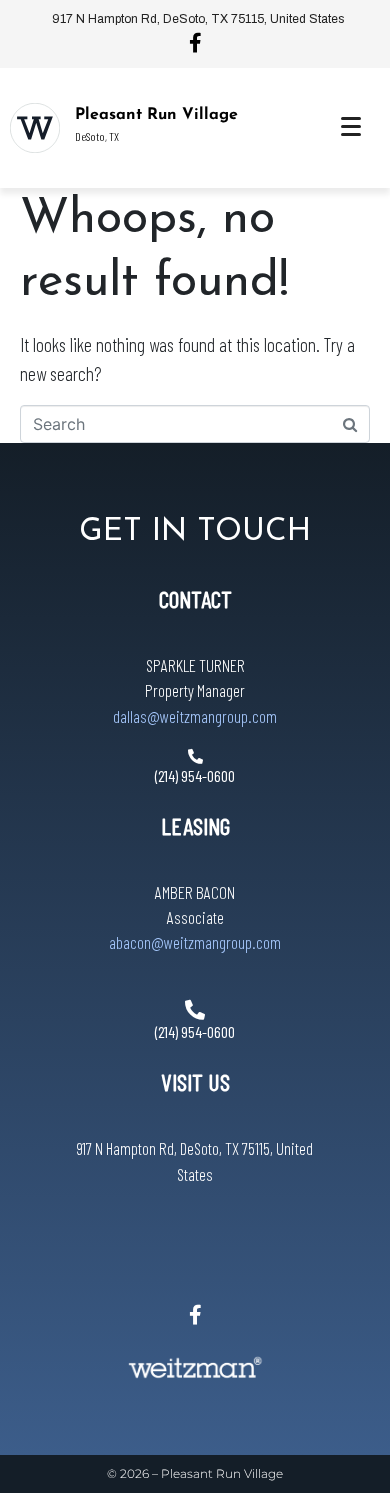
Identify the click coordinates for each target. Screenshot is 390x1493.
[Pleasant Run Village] (35, 128)
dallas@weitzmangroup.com (195, 716)
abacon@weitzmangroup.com (195, 942)
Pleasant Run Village (156, 115)
